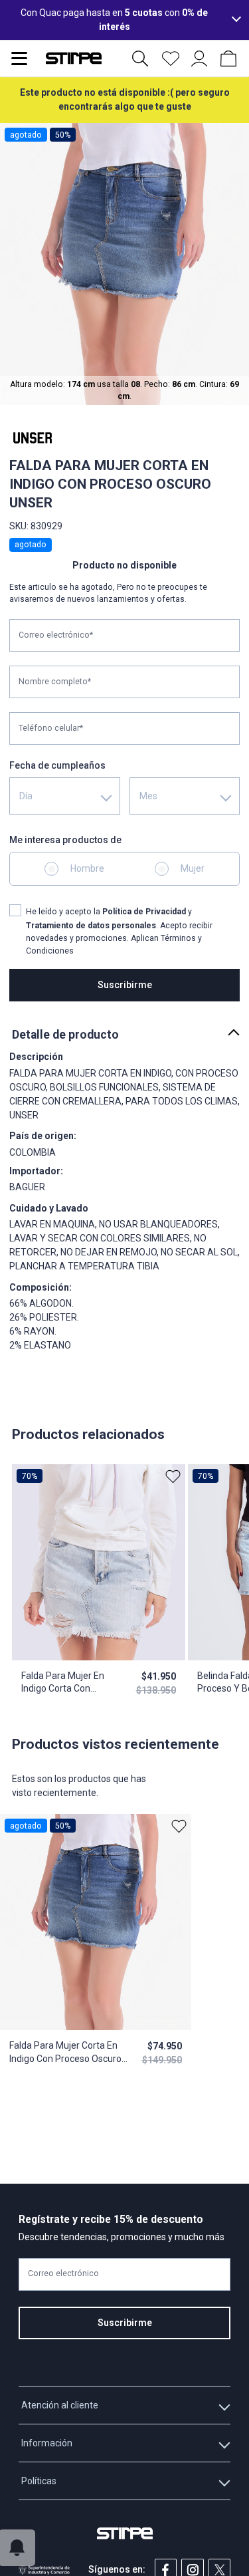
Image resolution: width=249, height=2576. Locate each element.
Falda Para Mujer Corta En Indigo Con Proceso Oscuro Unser (65, 2053)
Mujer (193, 868)
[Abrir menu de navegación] (19, 59)
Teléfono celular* (51, 728)
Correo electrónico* (56, 635)
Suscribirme (125, 985)
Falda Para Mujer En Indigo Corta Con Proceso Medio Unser (66, 1683)
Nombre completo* (55, 682)
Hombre (87, 868)
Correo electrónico (63, 2273)
